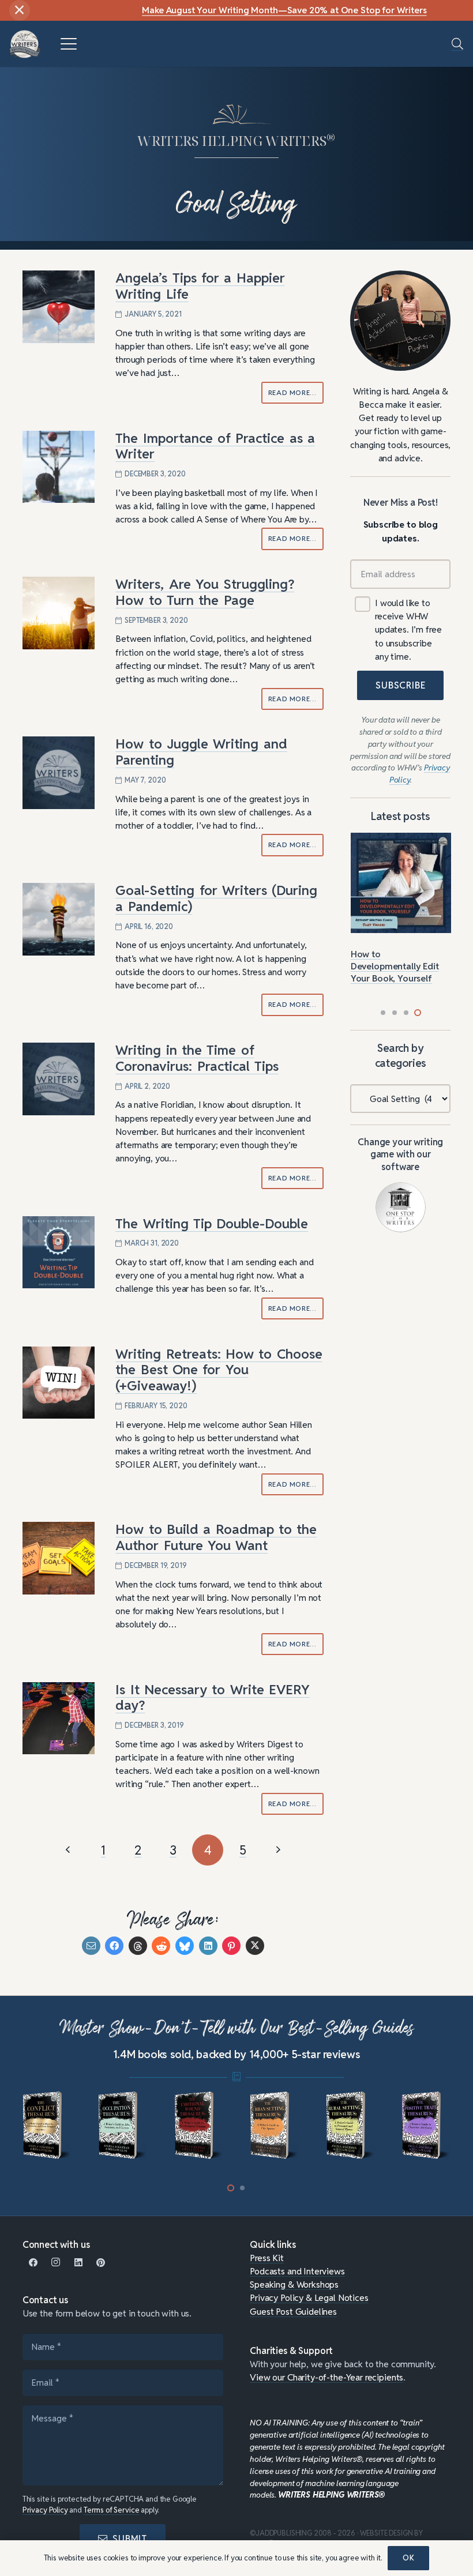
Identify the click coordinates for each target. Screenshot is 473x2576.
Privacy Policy (45, 2510)
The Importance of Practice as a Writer (215, 446)
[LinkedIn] (78, 2263)
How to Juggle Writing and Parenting (201, 752)
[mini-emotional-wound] (199, 2126)
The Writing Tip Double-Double (212, 1224)
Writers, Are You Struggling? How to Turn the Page (205, 592)
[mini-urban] (274, 2126)
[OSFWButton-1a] (401, 1207)
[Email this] (91, 1946)
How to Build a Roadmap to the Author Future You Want (216, 1537)
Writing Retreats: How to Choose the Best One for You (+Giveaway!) (219, 1370)
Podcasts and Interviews (297, 2271)
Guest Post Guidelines (293, 2311)
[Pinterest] (101, 2263)
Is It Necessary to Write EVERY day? (213, 1698)
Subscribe (400, 685)
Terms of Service (112, 2510)
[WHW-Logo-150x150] (25, 44)
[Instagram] (56, 2263)
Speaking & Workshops (294, 2284)
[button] (68, 44)
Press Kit (267, 2258)
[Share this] (114, 1946)
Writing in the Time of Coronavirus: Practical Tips (197, 1058)
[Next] (277, 1850)
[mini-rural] (350, 2126)
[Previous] (68, 1850)
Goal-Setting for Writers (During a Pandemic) (216, 898)
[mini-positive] (426, 2126)
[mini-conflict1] (47, 2126)
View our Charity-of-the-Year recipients (326, 2377)
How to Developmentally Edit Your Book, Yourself (395, 966)
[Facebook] (34, 2263)
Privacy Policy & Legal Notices (309, 2297)
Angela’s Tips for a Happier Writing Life (200, 286)
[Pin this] (231, 1946)
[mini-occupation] (123, 2126)
